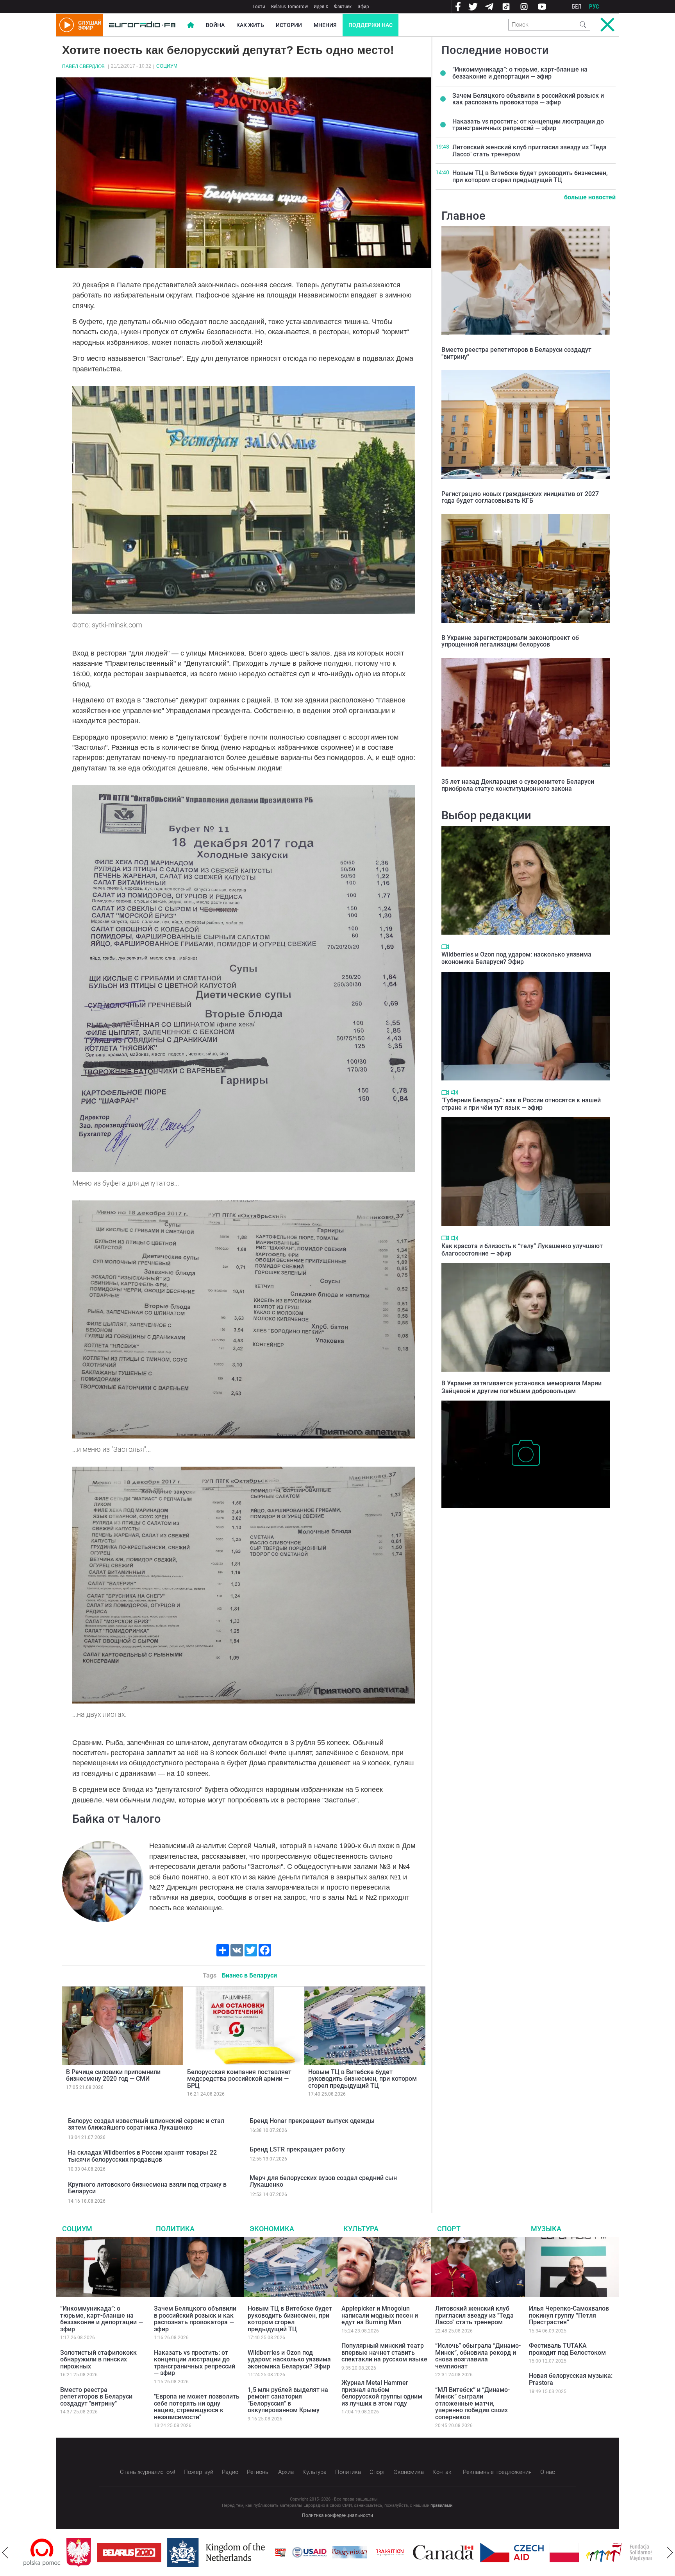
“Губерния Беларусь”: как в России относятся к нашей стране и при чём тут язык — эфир (521, 1104)
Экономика (272, 2229)
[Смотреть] (445, 947)
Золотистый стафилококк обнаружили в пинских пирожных (98, 2359)
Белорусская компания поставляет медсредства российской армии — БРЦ (239, 2079)
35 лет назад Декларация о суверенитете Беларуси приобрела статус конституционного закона (518, 785)
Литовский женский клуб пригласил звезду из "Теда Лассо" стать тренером (529, 151)
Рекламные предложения (497, 2472)
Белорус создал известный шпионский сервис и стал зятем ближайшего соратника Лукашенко (146, 2124)
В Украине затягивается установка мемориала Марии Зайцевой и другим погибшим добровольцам (521, 1387)
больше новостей (590, 197)
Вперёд (670, 2553)
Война (215, 25)
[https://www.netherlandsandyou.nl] (145, 2553)
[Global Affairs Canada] (370, 2552)
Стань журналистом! (147, 2472)
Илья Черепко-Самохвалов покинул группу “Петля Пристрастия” (569, 2315)
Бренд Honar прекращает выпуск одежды (312, 2121)
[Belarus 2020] (56, 2553)
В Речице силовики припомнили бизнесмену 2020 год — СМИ (113, 2075)
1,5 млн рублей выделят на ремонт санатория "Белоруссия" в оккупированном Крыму (288, 2400)
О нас (548, 2472)
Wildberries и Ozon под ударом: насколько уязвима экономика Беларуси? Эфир (516, 958)
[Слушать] (454, 1092)
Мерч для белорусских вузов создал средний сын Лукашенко (323, 2181)
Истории (289, 25)
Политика (175, 2229)
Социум (167, 66)
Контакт (443, 2472)
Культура (361, 2229)
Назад (5, 2553)
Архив (286, 2472)
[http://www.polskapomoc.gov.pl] (621, 2552)
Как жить (250, 25)
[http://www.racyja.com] (207, 2552)
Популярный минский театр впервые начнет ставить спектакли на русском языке (384, 2352)
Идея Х (321, 6)
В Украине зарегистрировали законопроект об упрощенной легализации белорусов (510, 641)
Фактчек (343, 6)
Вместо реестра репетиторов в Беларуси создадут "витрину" (516, 353)
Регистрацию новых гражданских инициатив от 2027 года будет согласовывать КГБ (520, 497)
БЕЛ (577, 7)
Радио (230, 2472)
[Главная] (142, 25)
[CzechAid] (438, 2553)
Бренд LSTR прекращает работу (297, 2149)
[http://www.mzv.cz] (316, 2553)
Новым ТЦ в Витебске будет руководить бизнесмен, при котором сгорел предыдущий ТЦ (362, 2079)
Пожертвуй (198, 2472)
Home (191, 25)
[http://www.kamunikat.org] (276, 2552)
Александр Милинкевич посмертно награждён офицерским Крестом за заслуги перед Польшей (525, 1520)
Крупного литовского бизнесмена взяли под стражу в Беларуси (147, 2188)
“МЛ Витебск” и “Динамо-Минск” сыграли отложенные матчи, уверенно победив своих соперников (472, 2403)
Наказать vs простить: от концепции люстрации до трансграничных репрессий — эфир (528, 125)
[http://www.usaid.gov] (236, 2553)
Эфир (363, 6)
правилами (441, 2505)
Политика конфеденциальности (337, 2515)
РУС (594, 7)
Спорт (449, 2229)
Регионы (258, 2472)
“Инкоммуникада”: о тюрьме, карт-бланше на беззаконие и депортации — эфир (520, 73)
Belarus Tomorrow (289, 6)
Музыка (546, 2229)
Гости (259, 6)
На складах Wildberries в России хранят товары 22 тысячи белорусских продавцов (142, 2156)
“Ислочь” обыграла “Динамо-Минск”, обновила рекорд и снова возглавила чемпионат (478, 2356)
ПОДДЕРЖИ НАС (371, 25)
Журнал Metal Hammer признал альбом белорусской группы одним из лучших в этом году (382, 2393)
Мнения (325, 25)
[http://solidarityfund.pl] (554, 2553)
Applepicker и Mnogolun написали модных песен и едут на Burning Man (380, 2315)
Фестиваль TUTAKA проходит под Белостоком (567, 2349)
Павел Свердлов (83, 66)
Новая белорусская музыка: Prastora (571, 2379)
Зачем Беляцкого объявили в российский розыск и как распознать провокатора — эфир (528, 99)
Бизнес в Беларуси (249, 1975)
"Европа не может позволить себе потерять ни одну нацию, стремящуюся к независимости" (197, 2407)
